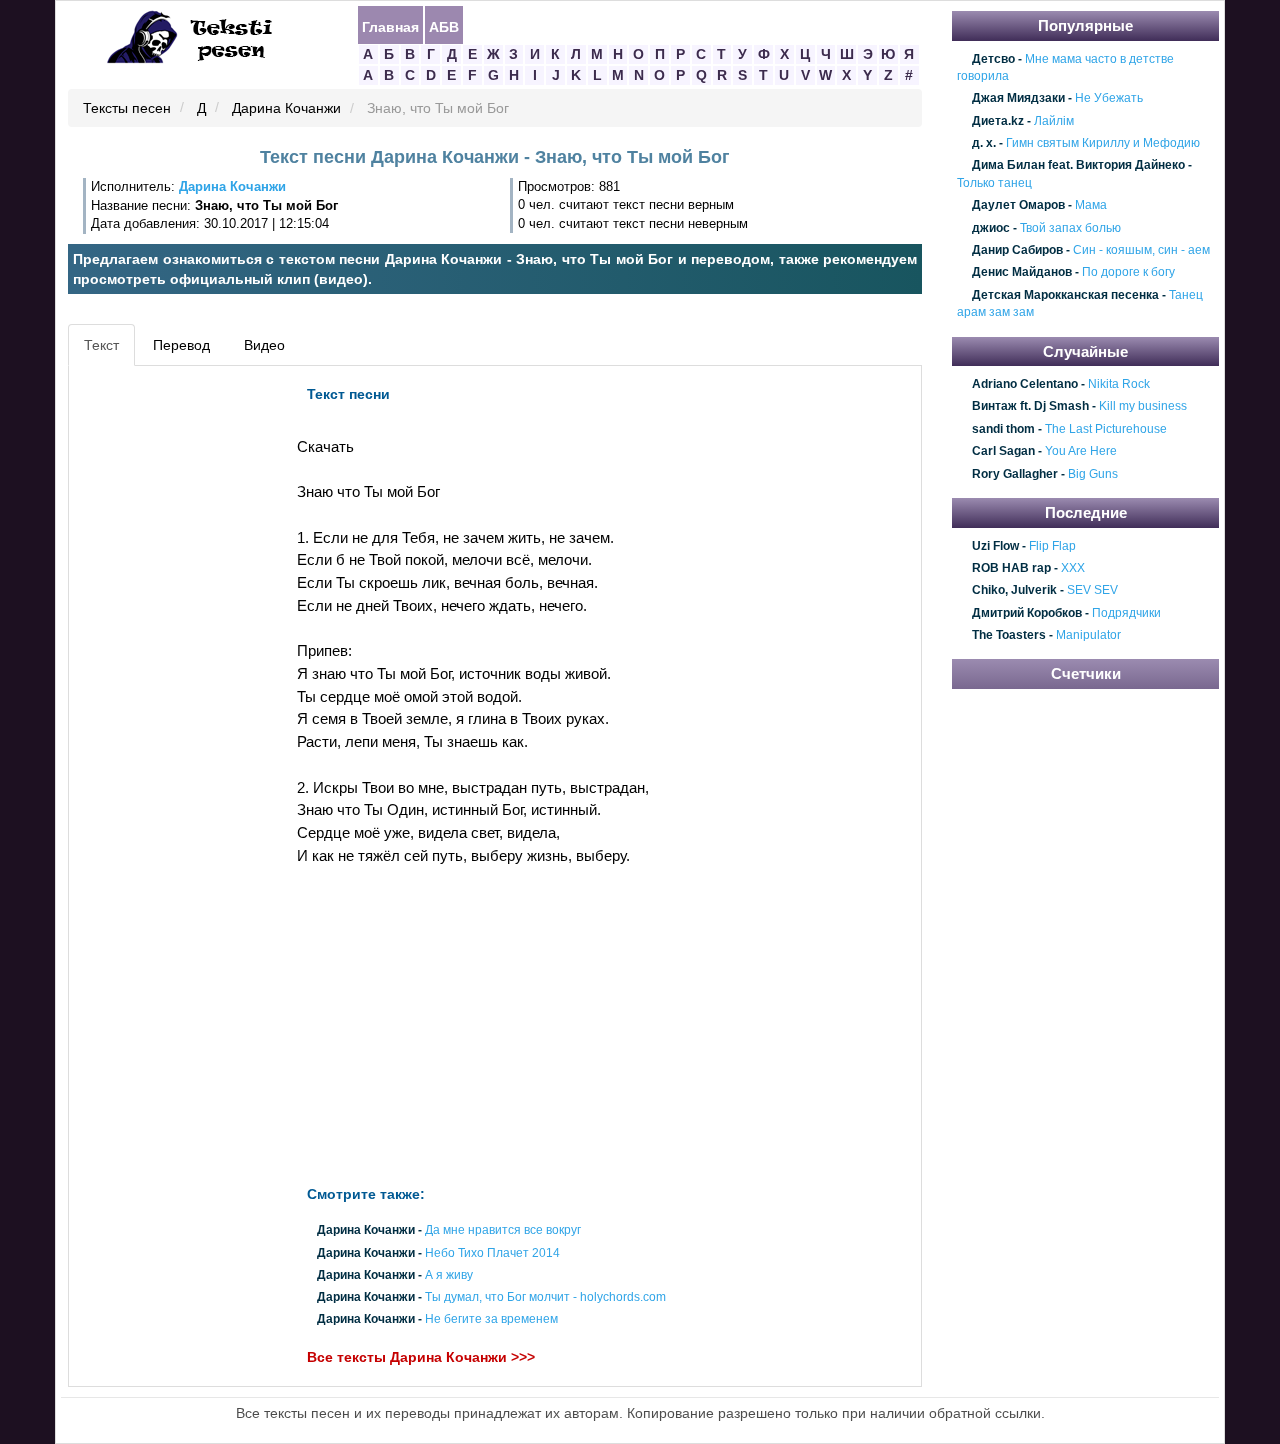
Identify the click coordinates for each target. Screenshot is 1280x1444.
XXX (1073, 568)
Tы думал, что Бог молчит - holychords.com (545, 1297)
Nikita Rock (1119, 384)
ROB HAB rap (1011, 568)
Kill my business (1143, 407)
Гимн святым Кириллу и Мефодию (1103, 143)
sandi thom (1003, 429)
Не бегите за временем (491, 1320)
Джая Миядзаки (1018, 99)
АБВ (444, 26)
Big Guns (1093, 474)
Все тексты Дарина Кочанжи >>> (421, 1358)
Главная (390, 26)
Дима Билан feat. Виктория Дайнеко (1078, 166)
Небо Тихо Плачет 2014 (492, 1253)
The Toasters (1009, 635)
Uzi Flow (995, 546)
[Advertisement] (164, 676)
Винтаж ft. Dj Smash (1030, 407)
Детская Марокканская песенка (1065, 295)
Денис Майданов (1022, 273)
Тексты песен (127, 109)
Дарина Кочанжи (286, 109)
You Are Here (1081, 452)
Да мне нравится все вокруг (503, 1231)
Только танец (994, 183)
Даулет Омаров (1018, 205)
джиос (991, 228)
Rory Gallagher (1015, 474)
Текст (101, 345)
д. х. (984, 143)
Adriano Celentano (1025, 384)
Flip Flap (1052, 546)
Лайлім (1054, 121)
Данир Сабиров (1017, 250)
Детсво (993, 59)
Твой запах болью (1070, 228)
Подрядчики (1126, 613)
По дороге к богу (1128, 273)
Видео (264, 345)
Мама (1091, 205)
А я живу (449, 1275)
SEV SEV (1092, 591)
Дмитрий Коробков (1027, 613)
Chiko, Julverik (1014, 591)
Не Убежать (1109, 99)
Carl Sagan (1003, 452)
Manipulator (1088, 635)
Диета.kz (998, 121)
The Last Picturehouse (1106, 429)
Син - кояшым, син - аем (1141, 250)
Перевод (181, 345)
